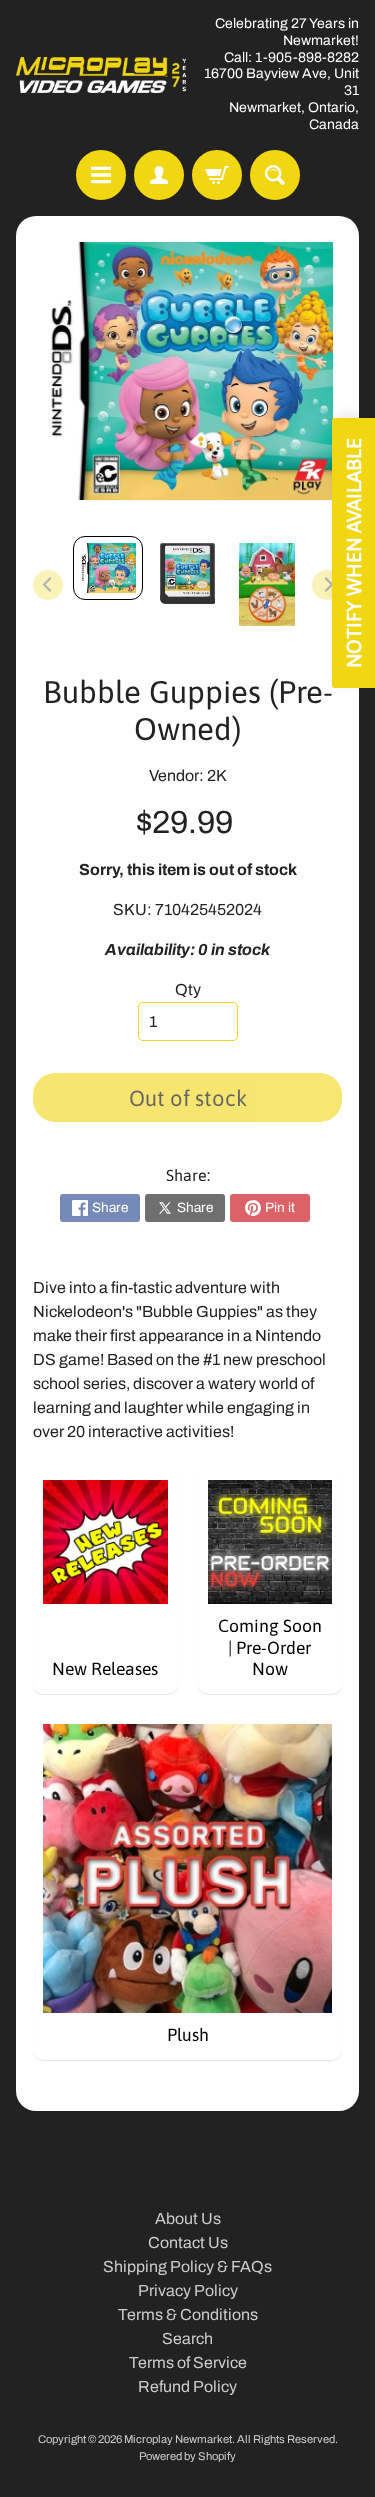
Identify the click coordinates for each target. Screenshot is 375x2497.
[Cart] (217, 175)
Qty (188, 989)
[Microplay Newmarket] (102, 75)
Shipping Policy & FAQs (187, 2266)
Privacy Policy (188, 2290)
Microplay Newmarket (178, 2439)
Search (187, 2338)
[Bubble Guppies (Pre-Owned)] (108, 568)
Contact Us (188, 2242)
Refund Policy (187, 2386)
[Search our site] (275, 175)
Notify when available (353, 553)
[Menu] (101, 175)
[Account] (159, 175)
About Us (188, 2218)
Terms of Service (188, 2362)
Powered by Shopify (187, 2456)
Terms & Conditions (188, 2314)
